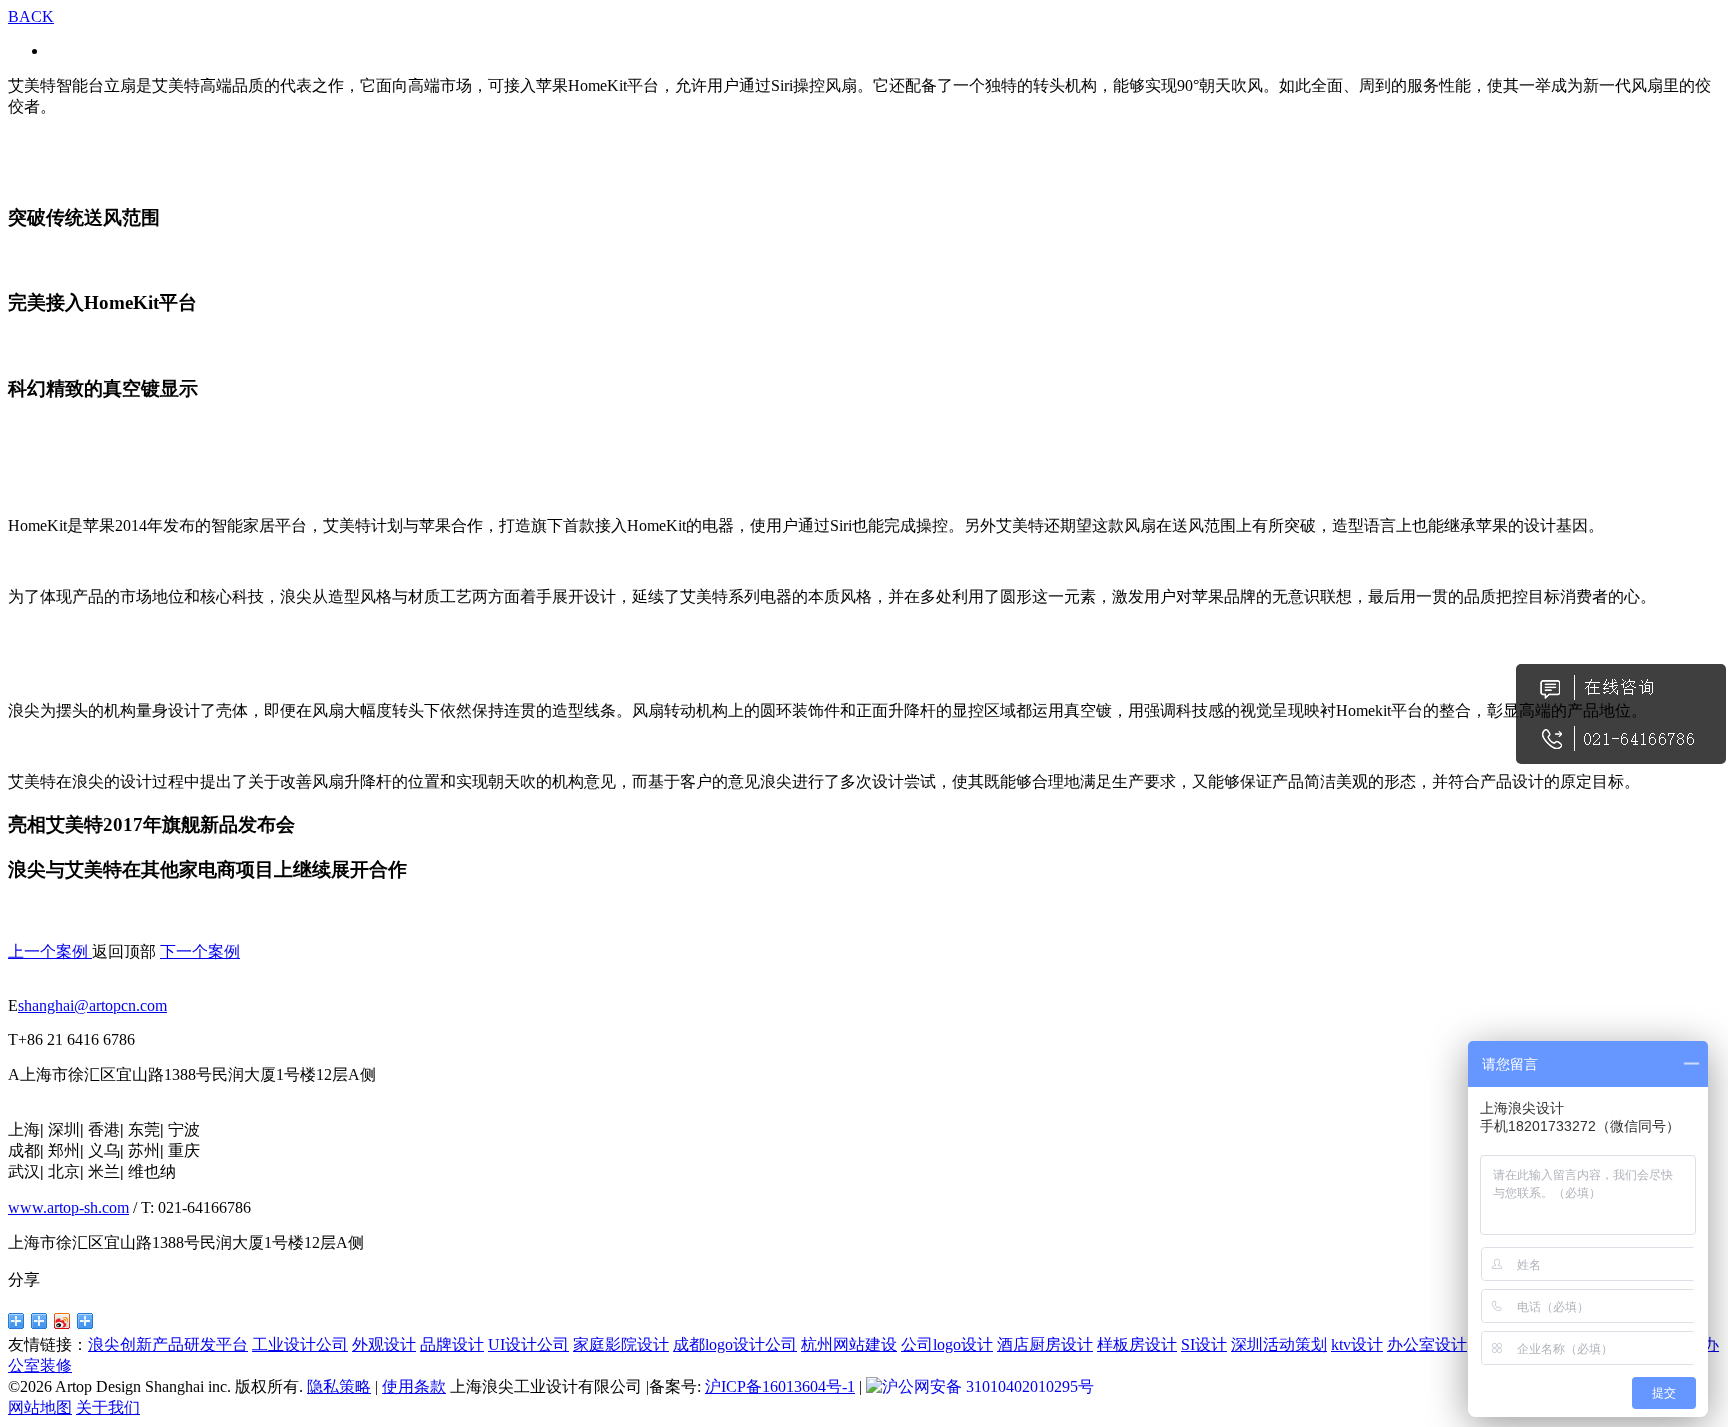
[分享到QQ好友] (16, 1321)
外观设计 (384, 1344)
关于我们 (108, 1407)
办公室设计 (1427, 1344)
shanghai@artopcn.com (92, 1005)
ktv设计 (1357, 1344)
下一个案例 (200, 951)
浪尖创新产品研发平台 (168, 1344)
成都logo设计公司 (735, 1344)
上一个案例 (50, 951)
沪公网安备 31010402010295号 (988, 1386)
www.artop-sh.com (68, 1207)
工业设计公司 (300, 1344)
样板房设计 (1137, 1344)
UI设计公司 (528, 1344)
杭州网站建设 (849, 1344)
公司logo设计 (947, 1344)
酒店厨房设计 (1045, 1344)
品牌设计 (452, 1344)
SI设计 (1204, 1344)
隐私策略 (339, 1386)
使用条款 (414, 1386)
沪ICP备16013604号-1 (780, 1386)
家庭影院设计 (621, 1344)
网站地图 (40, 1407)
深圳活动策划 (1279, 1344)
